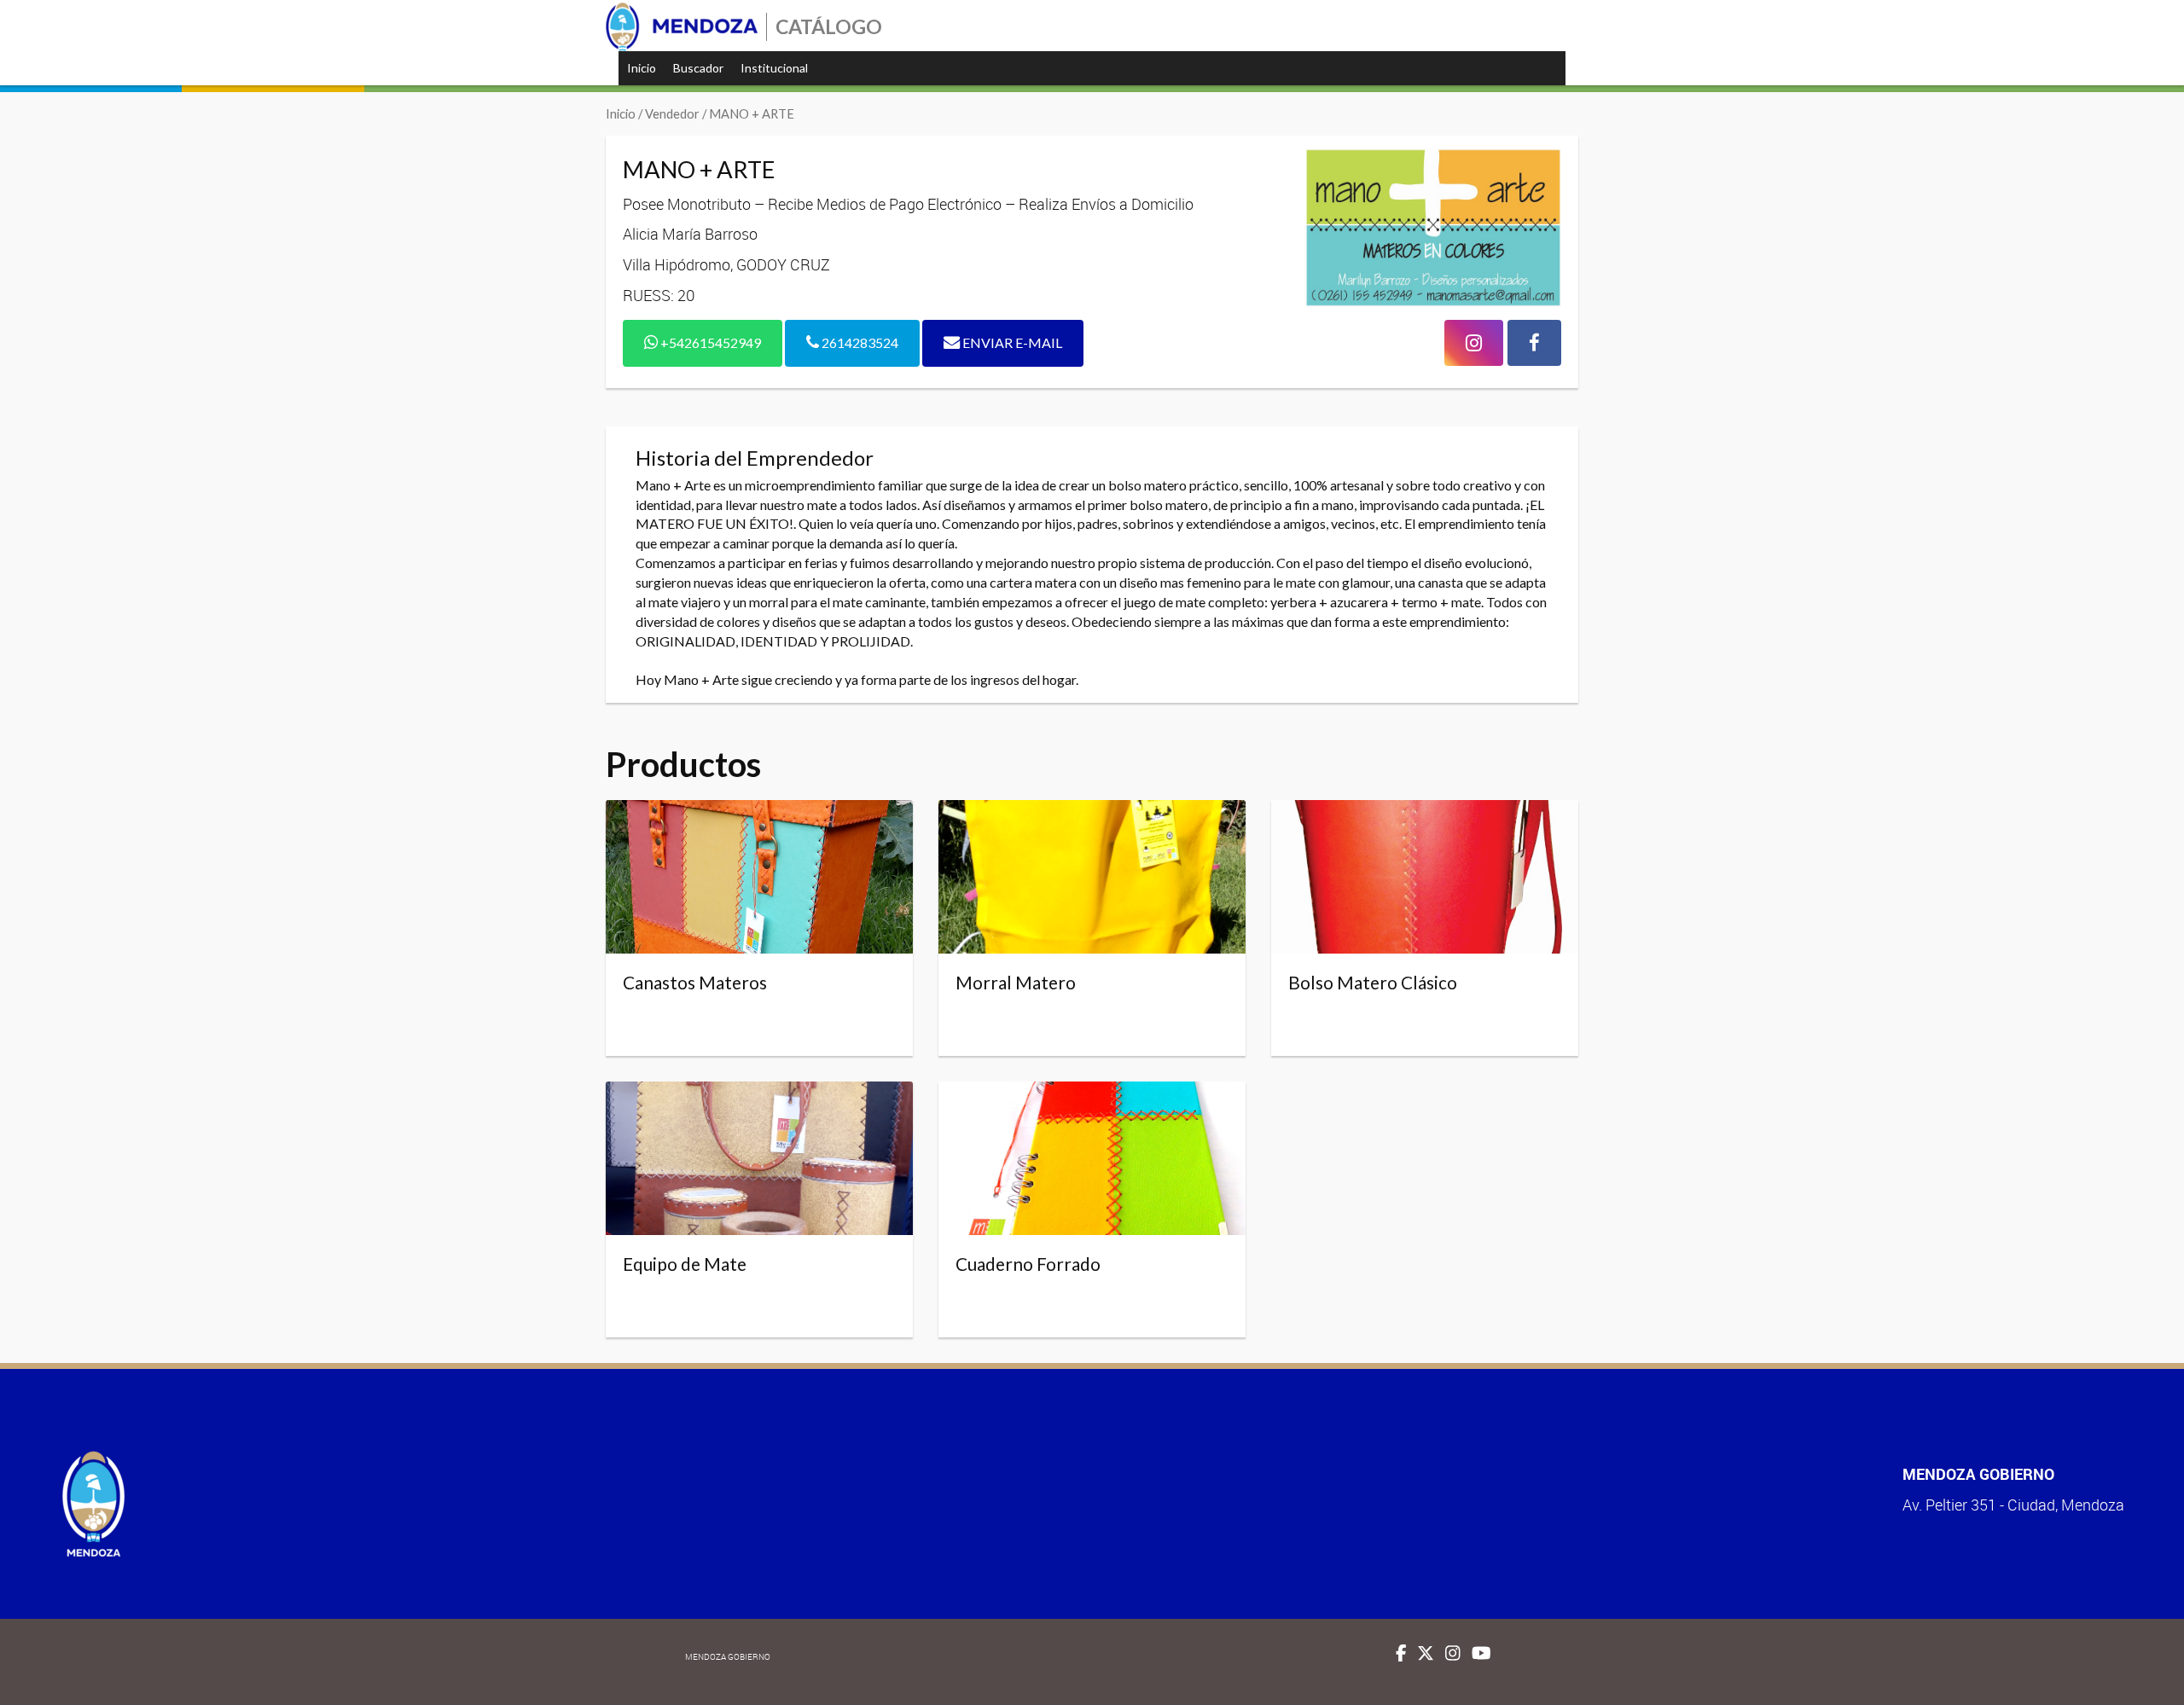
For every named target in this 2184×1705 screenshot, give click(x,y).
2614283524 (859, 342)
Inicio (642, 68)
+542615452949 (709, 342)
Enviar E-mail (1011, 342)
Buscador (698, 68)
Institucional (774, 68)
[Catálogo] (682, 27)
